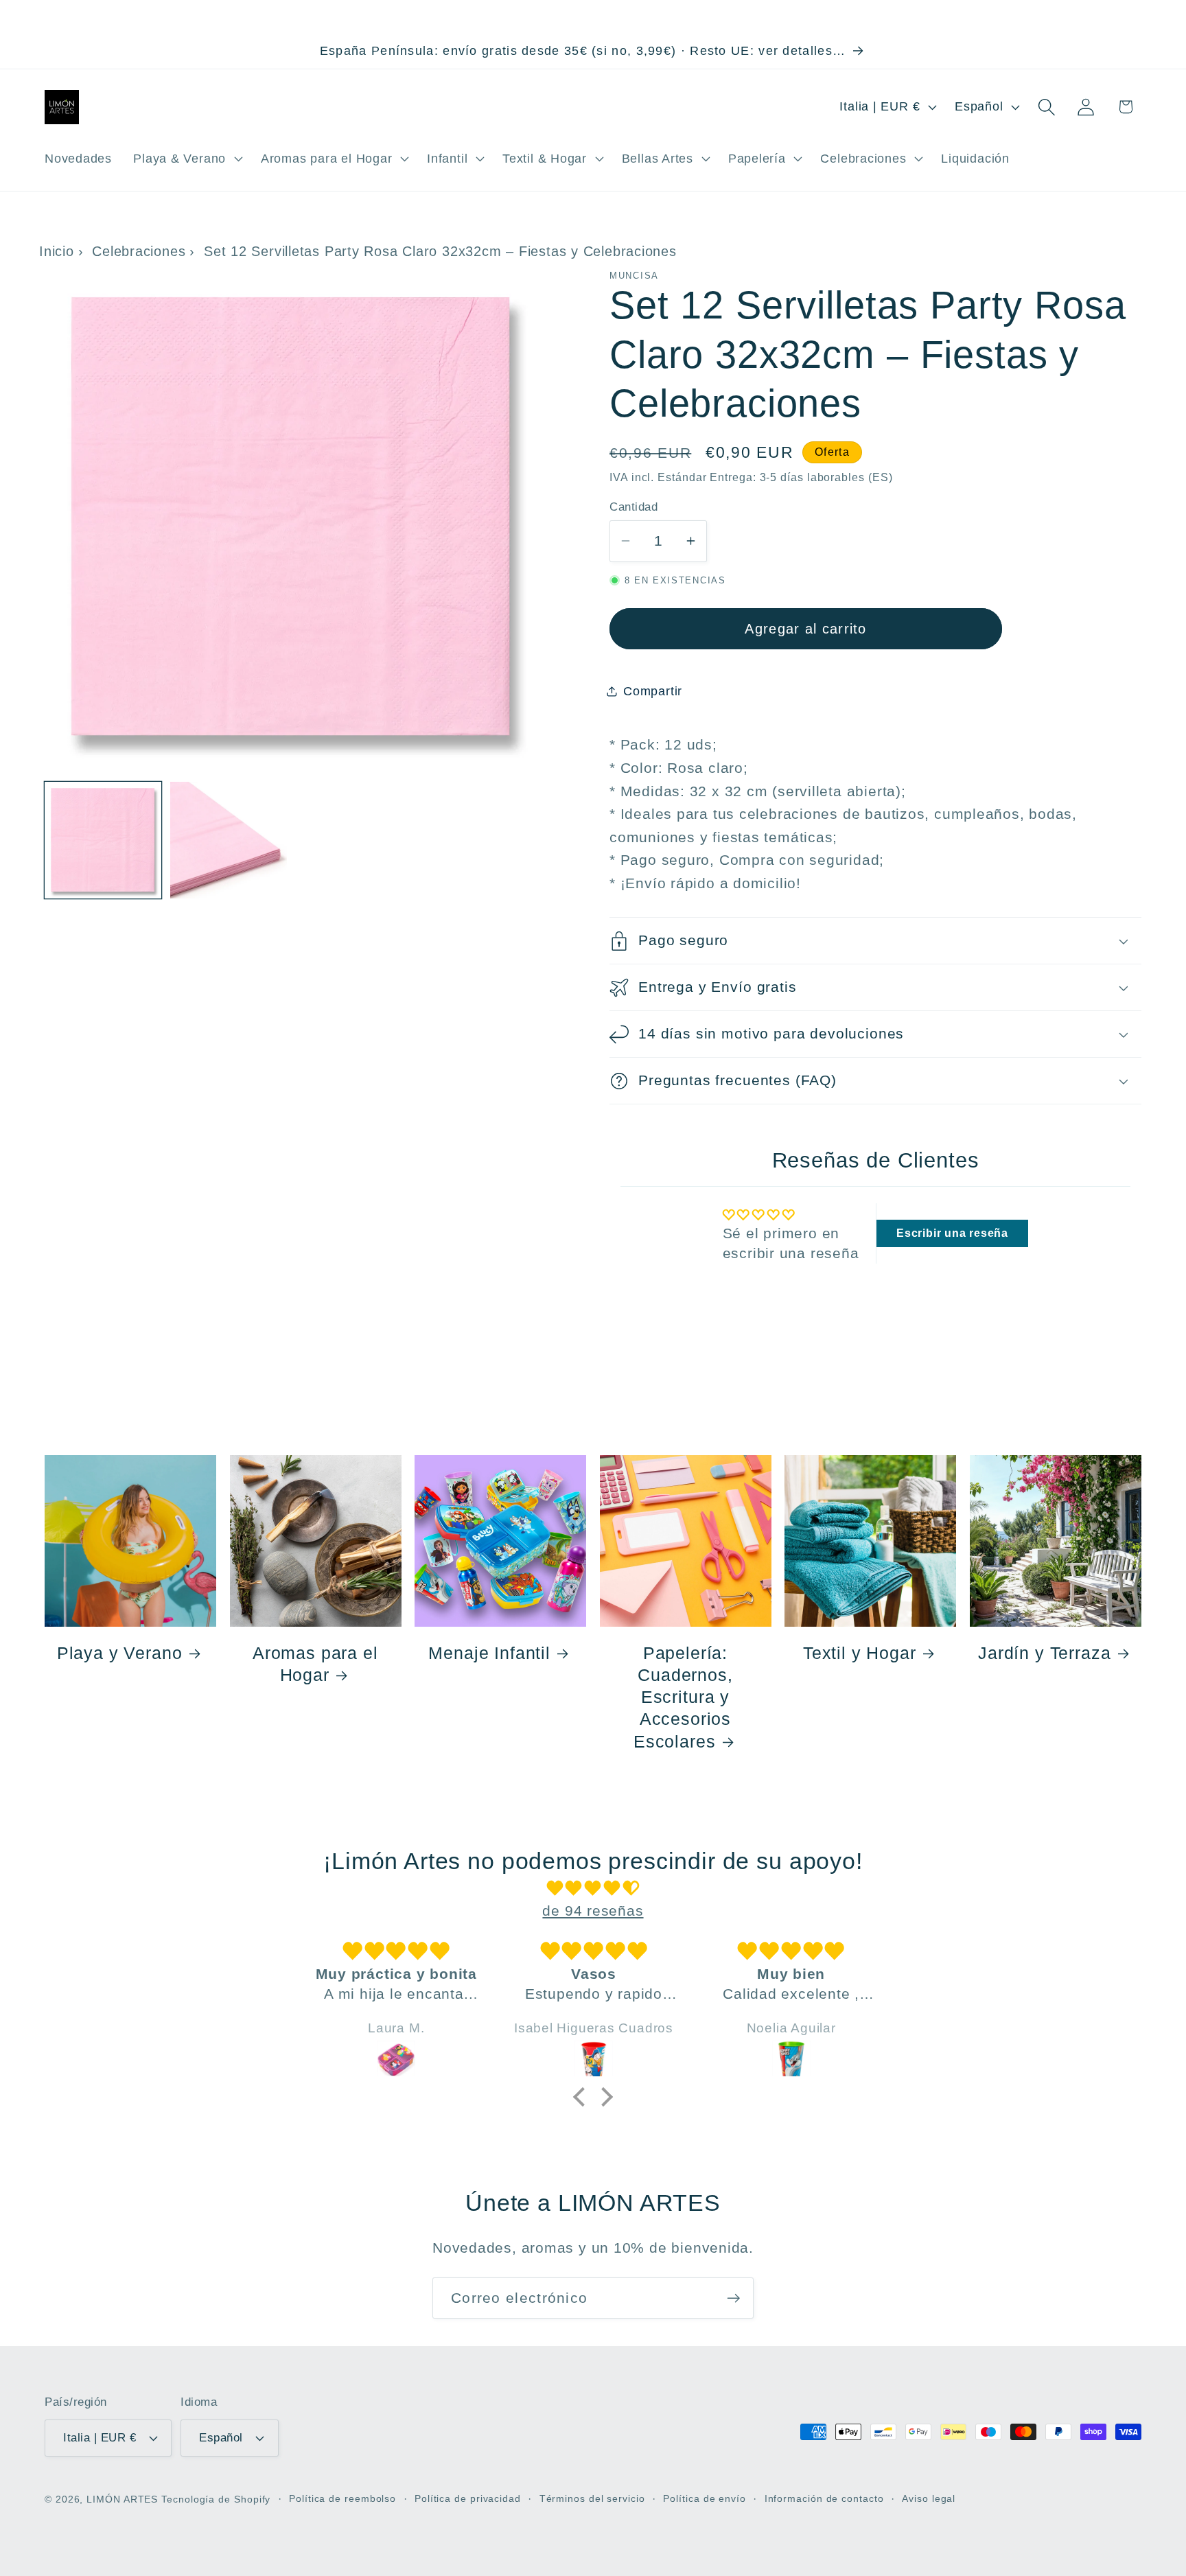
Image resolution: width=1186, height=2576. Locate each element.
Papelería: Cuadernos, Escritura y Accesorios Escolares (683, 1697)
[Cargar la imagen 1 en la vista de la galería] (103, 840)
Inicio (57, 251)
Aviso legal (929, 2498)
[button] (187, 159)
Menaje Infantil (489, 1653)
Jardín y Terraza (1044, 1653)
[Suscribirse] (733, 2298)
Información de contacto (824, 2498)
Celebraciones (139, 251)
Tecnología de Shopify (216, 2499)
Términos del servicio (592, 2498)
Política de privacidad (468, 2498)
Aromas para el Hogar (315, 1664)
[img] (593, 1888)
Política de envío (704, 2498)
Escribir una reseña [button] (952, 1233)
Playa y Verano (120, 1653)
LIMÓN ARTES (122, 2499)
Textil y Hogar (860, 1653)
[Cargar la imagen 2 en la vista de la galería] (229, 840)
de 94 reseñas (593, 1911)
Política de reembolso (342, 2498)
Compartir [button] (653, 691)
